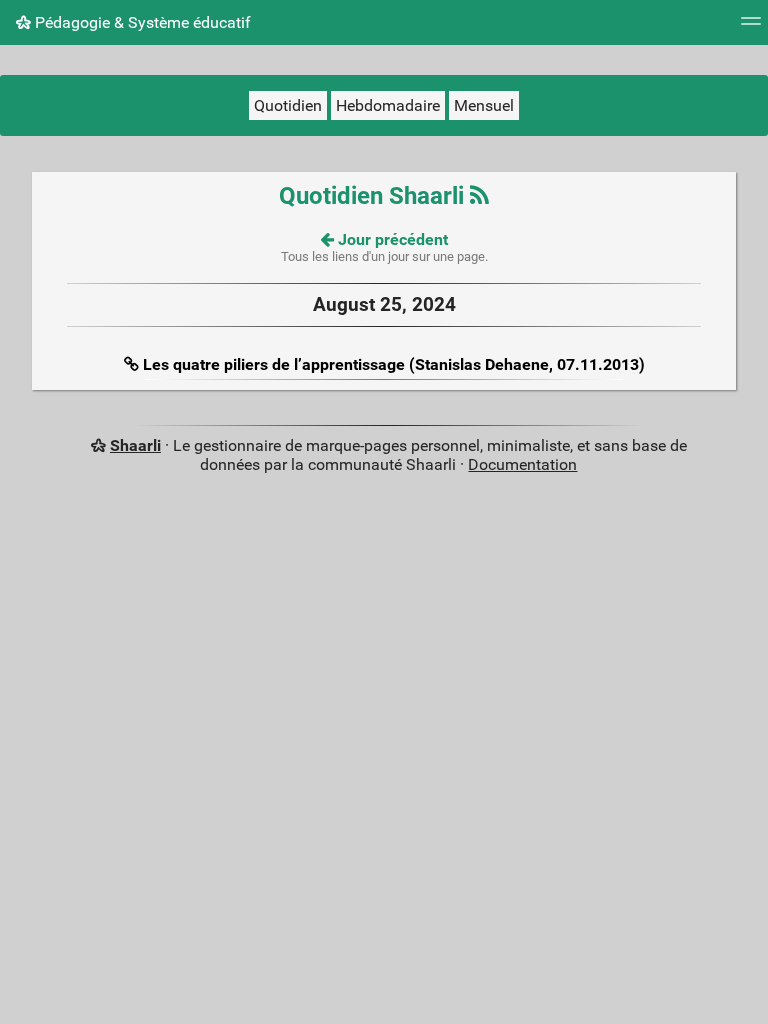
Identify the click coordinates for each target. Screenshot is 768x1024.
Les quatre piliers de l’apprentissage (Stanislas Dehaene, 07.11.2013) (394, 364)
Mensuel (484, 105)
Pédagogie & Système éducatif (141, 22)
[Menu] (751, 27)
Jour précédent (391, 239)
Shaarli (135, 445)
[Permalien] (133, 364)
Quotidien (288, 105)
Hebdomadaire (388, 105)
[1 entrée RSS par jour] (479, 196)
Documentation (522, 464)
